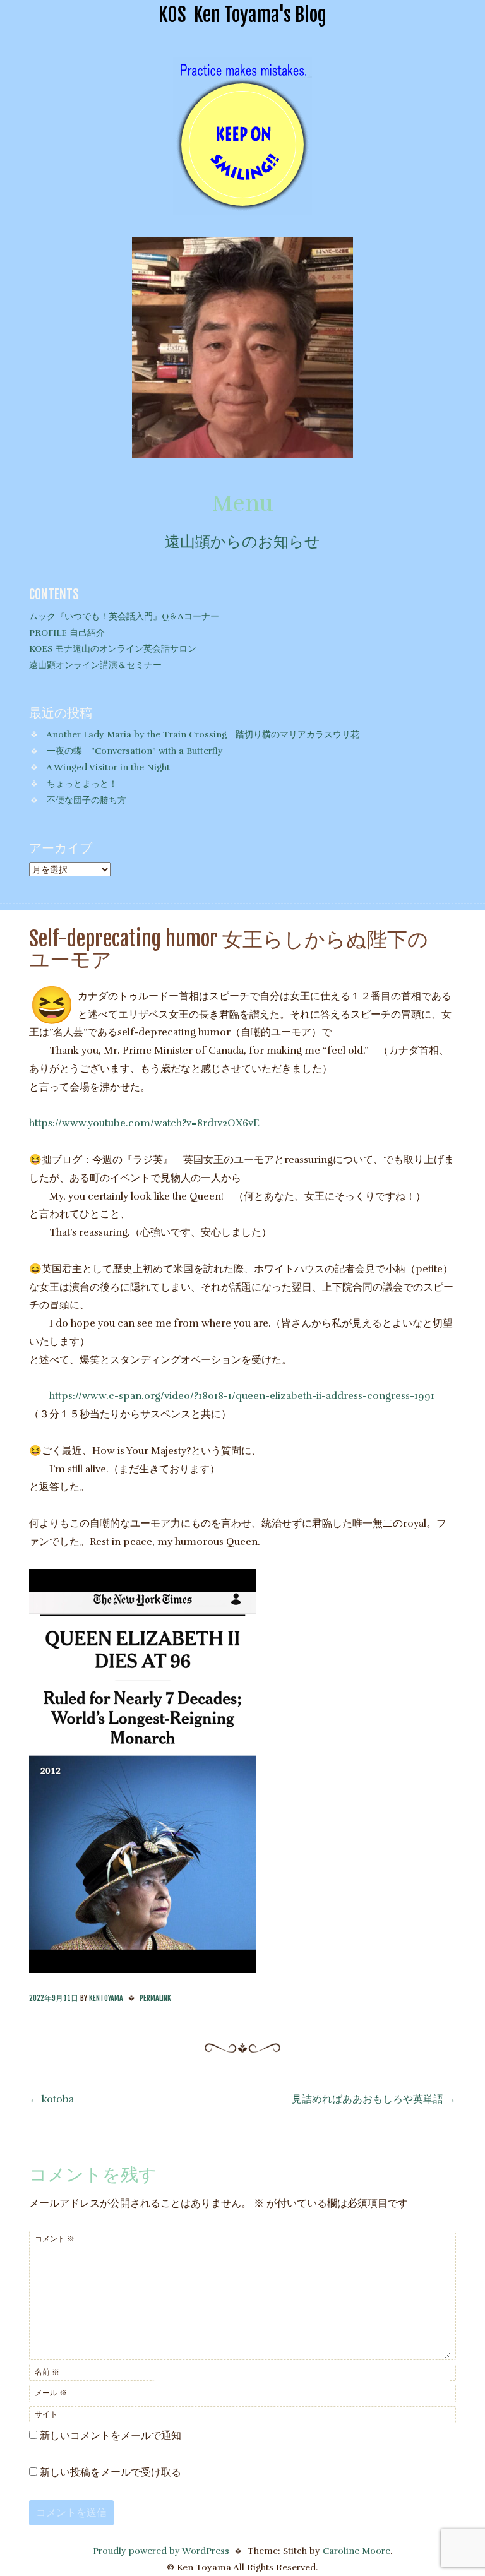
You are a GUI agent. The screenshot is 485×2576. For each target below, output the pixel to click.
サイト (46, 2414)
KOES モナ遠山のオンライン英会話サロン (113, 648)
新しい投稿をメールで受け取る (111, 2472)
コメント (55, 2239)
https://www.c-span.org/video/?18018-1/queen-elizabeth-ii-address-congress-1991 (242, 1396)
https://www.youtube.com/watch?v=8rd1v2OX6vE (144, 1123)
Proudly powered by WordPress (161, 2551)
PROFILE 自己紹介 (67, 633)
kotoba (51, 2099)
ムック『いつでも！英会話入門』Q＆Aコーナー (124, 616)
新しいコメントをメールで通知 (111, 2436)
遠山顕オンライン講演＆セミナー (95, 665)
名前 (47, 2372)
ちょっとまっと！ (82, 784)
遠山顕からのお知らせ (242, 542)
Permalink (155, 1998)
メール (51, 2393)
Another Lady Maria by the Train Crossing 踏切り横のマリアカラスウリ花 (203, 734)
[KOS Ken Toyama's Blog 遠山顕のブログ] (242, 455)
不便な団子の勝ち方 (87, 800)
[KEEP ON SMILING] (242, 208)
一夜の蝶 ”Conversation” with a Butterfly (135, 751)
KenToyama (106, 1998)
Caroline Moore (356, 2551)
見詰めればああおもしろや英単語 (374, 2099)
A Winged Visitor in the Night (108, 767)
